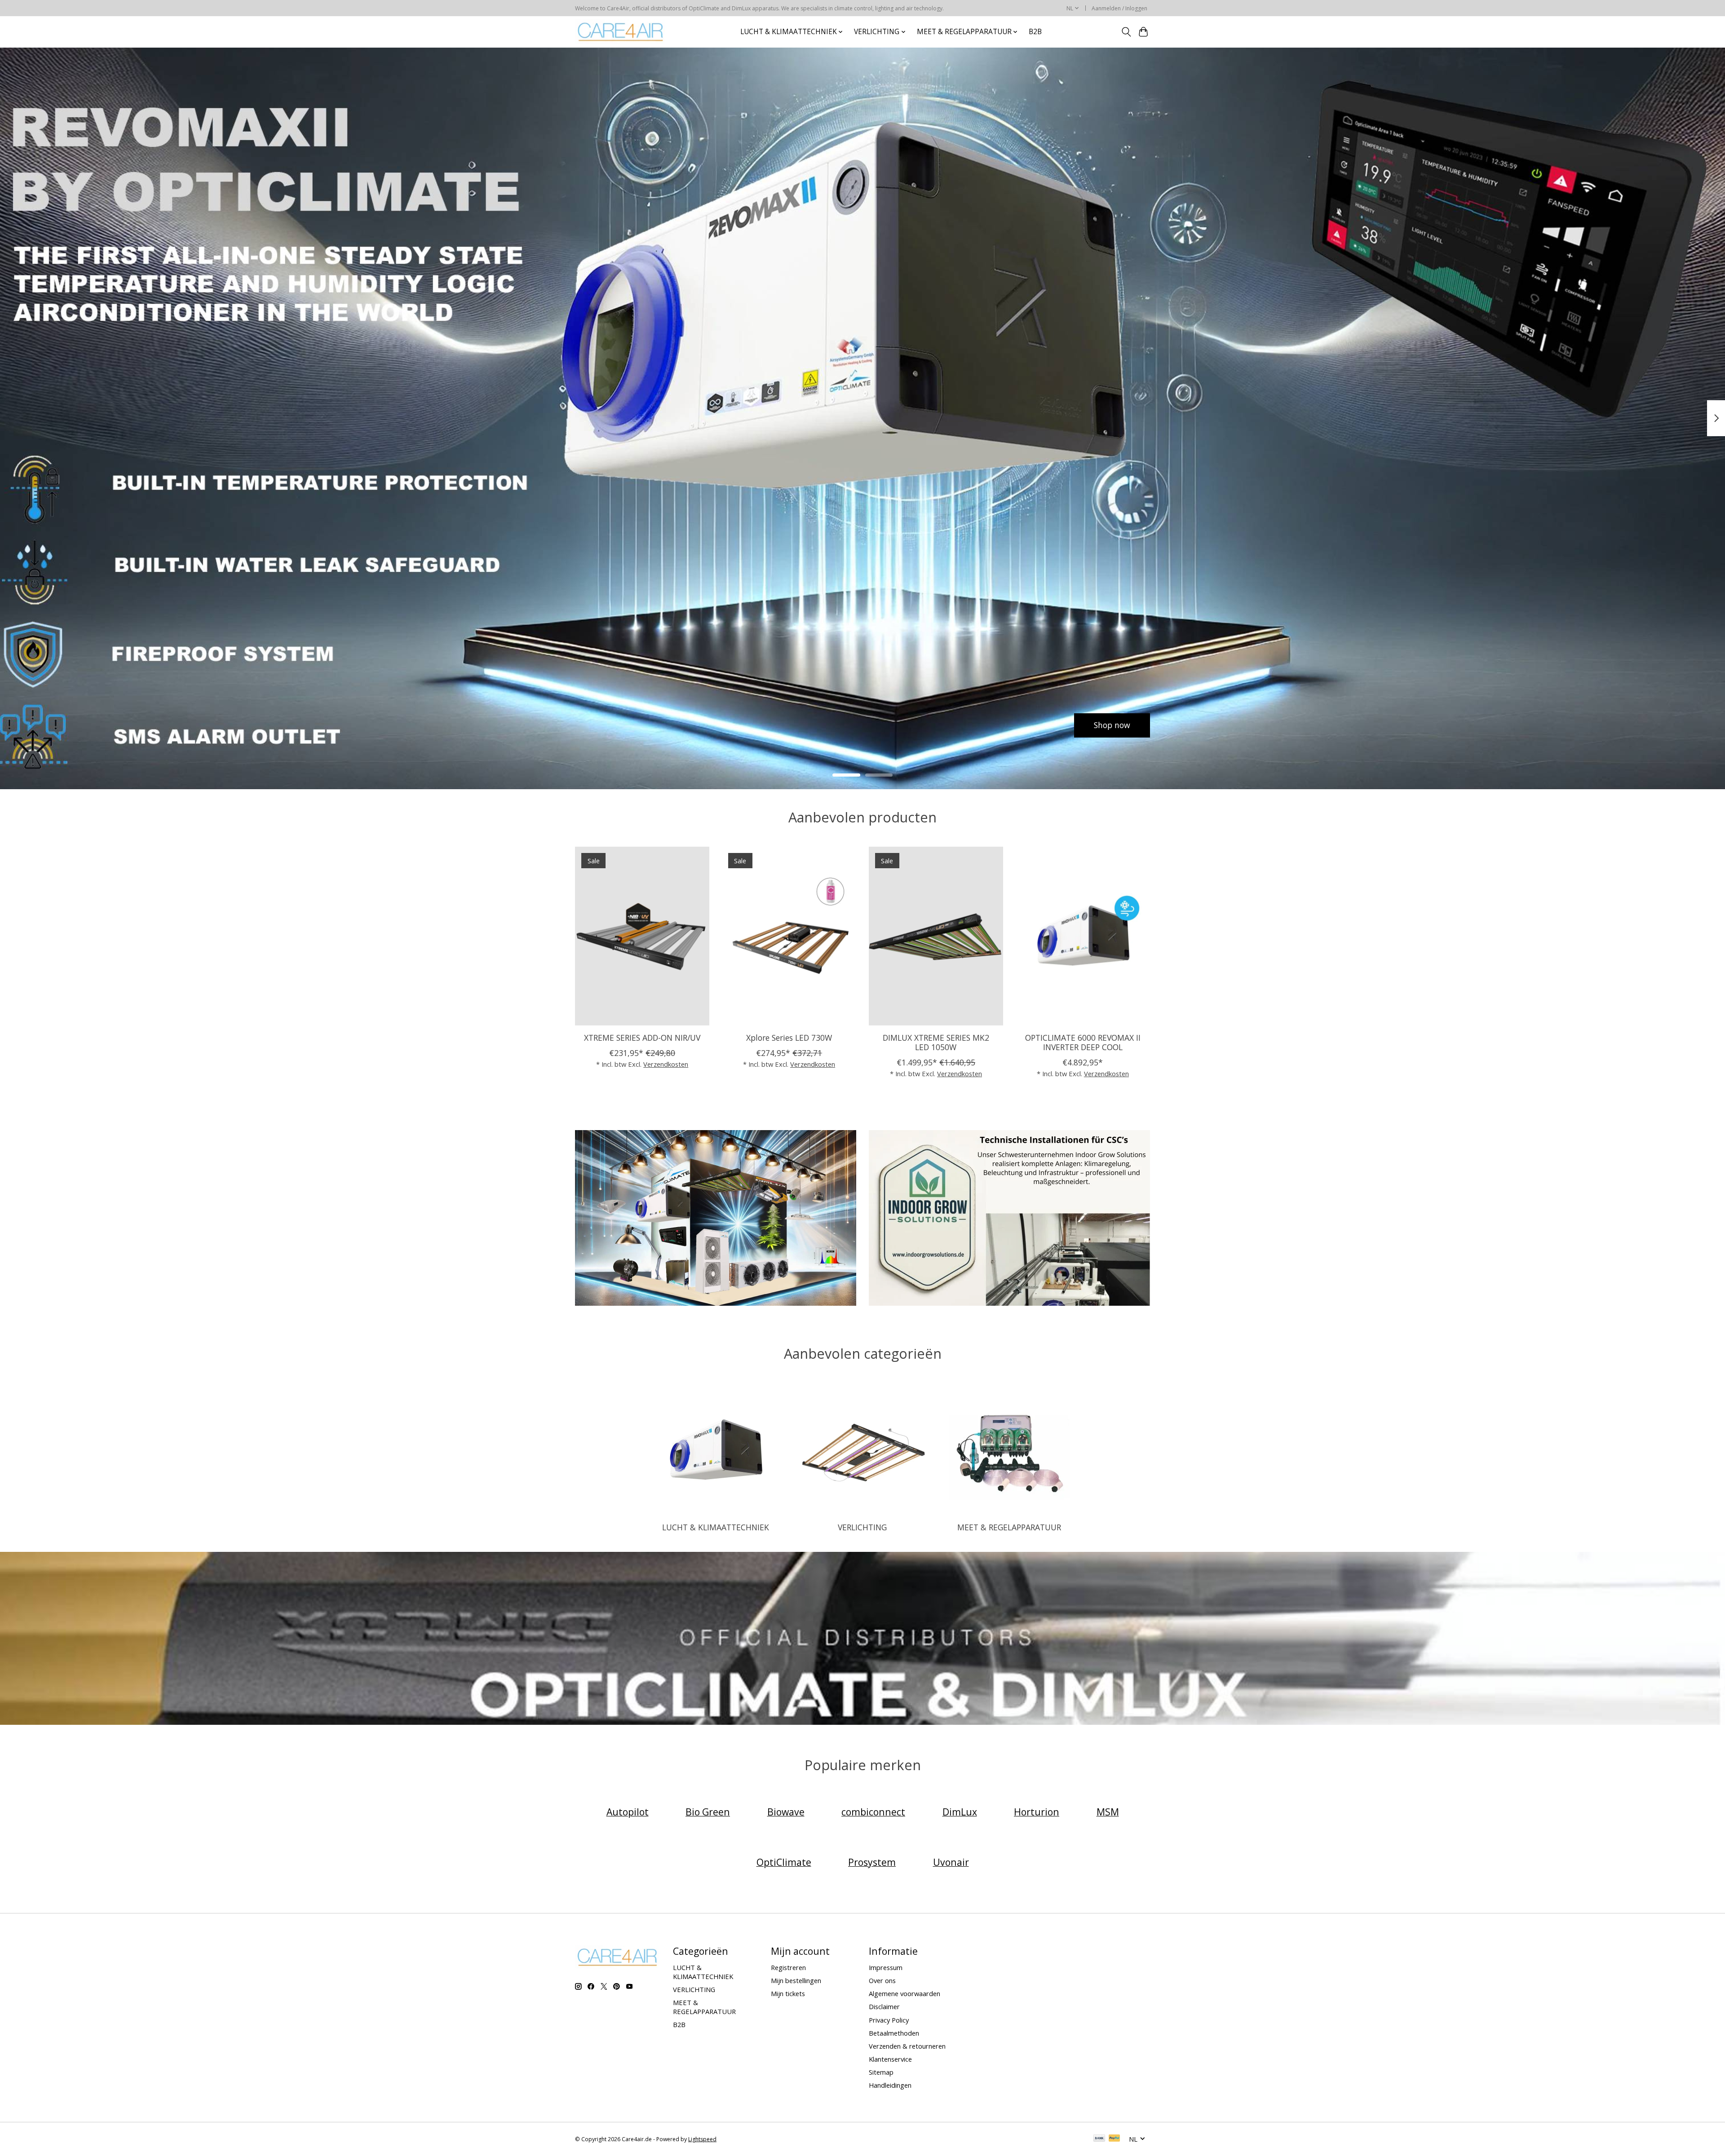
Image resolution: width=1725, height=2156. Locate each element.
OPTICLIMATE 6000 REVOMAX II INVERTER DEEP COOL (1083, 1042)
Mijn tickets (788, 1993)
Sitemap (881, 2072)
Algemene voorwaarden (905, 1993)
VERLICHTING (862, 1527)
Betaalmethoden (894, 2033)
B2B (1035, 32)
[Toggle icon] (1126, 32)
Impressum (886, 1967)
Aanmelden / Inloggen (1119, 8)
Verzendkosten (666, 1064)
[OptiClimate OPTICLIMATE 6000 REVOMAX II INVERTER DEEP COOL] (1083, 936)
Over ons (882, 1980)
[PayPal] (1115, 2139)
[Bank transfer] (1099, 2139)
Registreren (788, 1967)
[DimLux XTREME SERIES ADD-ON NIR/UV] (642, 936)
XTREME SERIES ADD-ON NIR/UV (642, 1037)
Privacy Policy (889, 2020)
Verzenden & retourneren (907, 2046)
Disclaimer (884, 2006)
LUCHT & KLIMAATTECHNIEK (716, 1527)
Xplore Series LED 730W (789, 1037)
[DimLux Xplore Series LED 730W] (789, 936)
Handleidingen (890, 2085)
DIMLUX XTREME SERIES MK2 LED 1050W (936, 1042)
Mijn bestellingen (796, 1980)
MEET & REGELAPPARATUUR (1009, 1527)
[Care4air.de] (621, 32)
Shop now (613, 725)
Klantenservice (890, 2059)
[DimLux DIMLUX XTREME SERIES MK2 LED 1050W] (936, 936)
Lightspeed (702, 2139)
